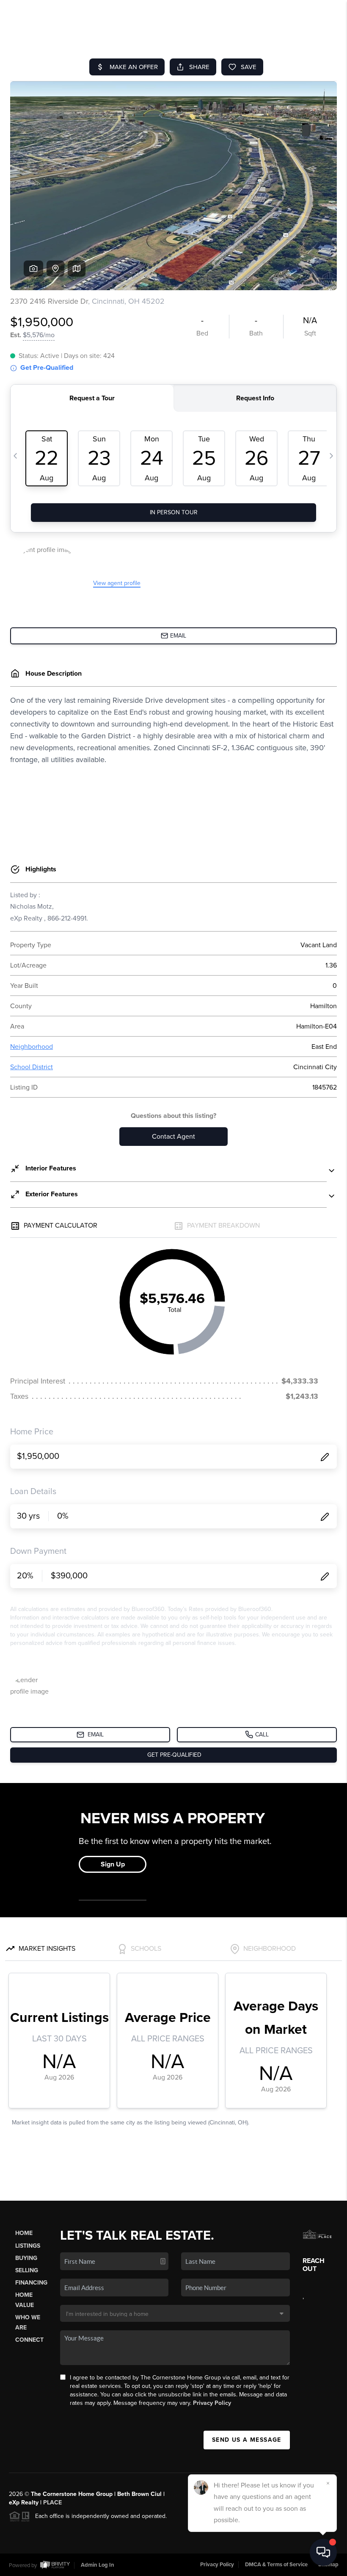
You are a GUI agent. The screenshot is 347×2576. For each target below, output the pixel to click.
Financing (31, 2283)
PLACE (52, 2503)
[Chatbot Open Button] (323, 2552)
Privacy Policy (212, 2403)
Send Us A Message (247, 2440)
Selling (27, 2270)
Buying (26, 2258)
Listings (28, 2246)
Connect (29, 2340)
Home (24, 2233)
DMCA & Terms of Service (276, 2565)
